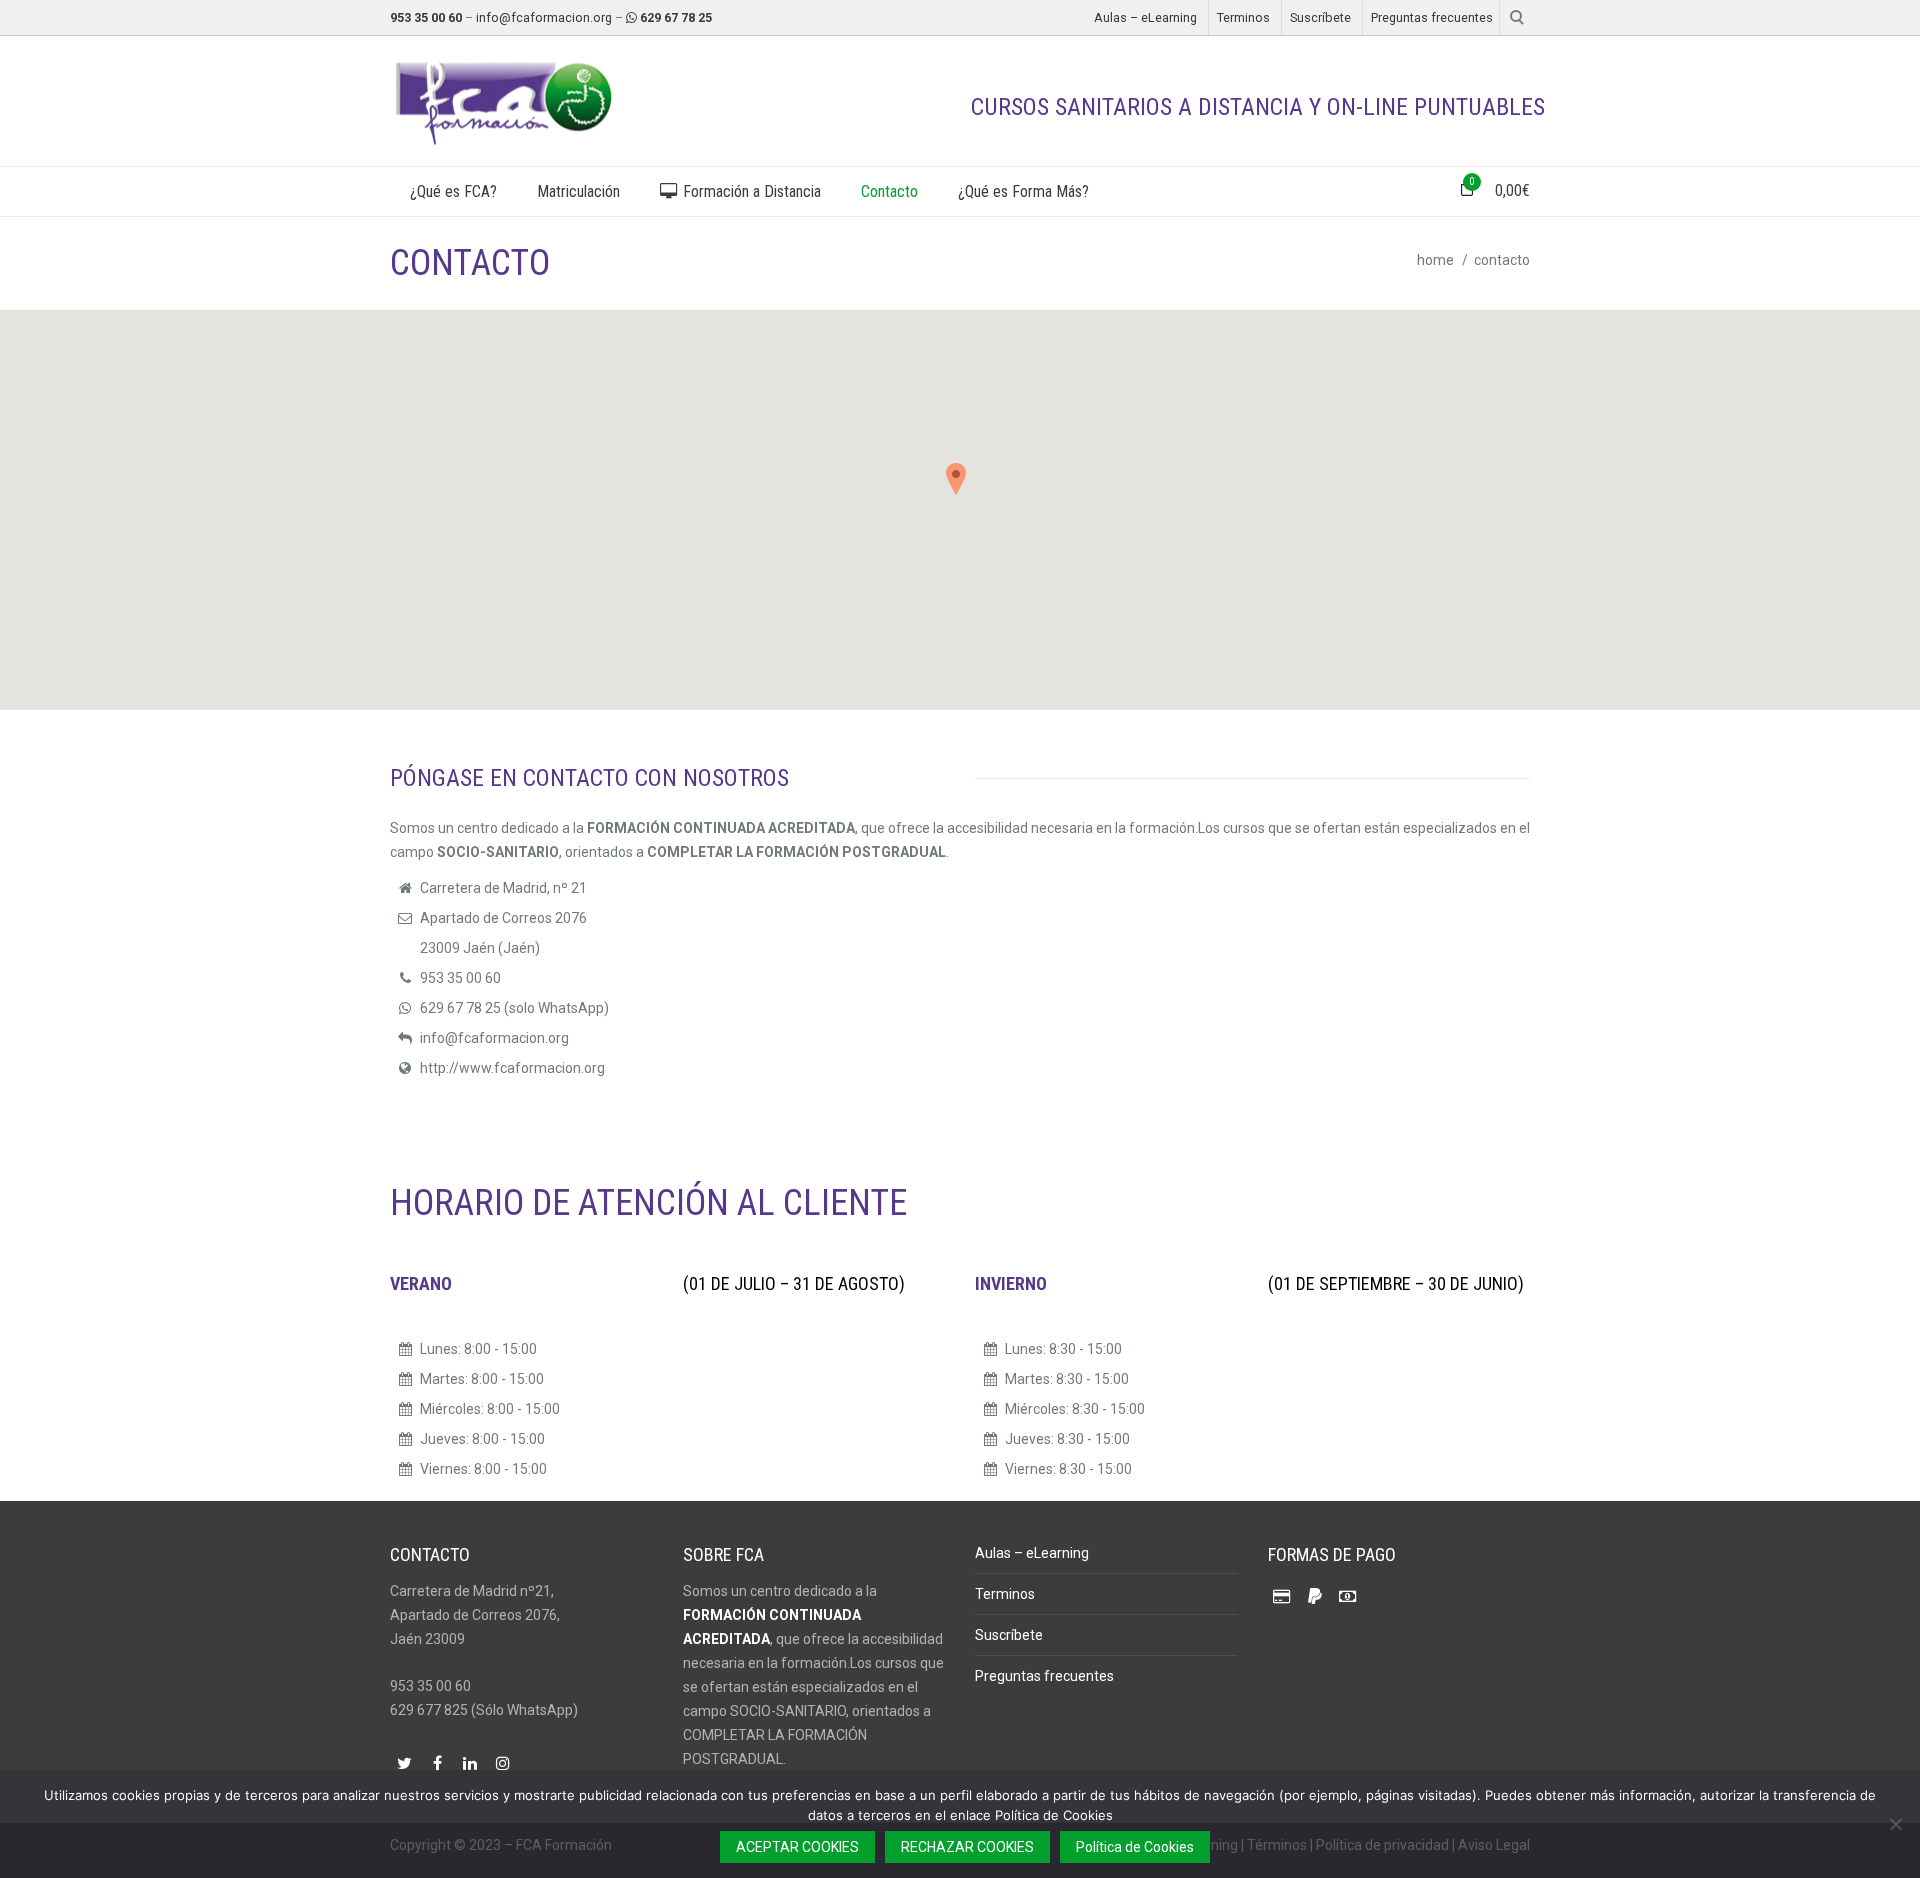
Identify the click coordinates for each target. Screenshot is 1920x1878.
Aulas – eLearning (1145, 17)
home (1435, 260)
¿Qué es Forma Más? (1023, 191)
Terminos (1243, 17)
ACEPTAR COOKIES (797, 1847)
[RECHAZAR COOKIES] (1895, 1824)
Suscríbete (1320, 17)
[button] (960, 486)
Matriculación (578, 191)
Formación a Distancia (750, 191)
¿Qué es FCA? (453, 191)
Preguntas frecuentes (1432, 17)
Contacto (889, 191)
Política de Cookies (1135, 1847)
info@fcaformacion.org (544, 17)
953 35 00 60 (426, 17)
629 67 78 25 (676, 17)
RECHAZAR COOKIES (967, 1847)
